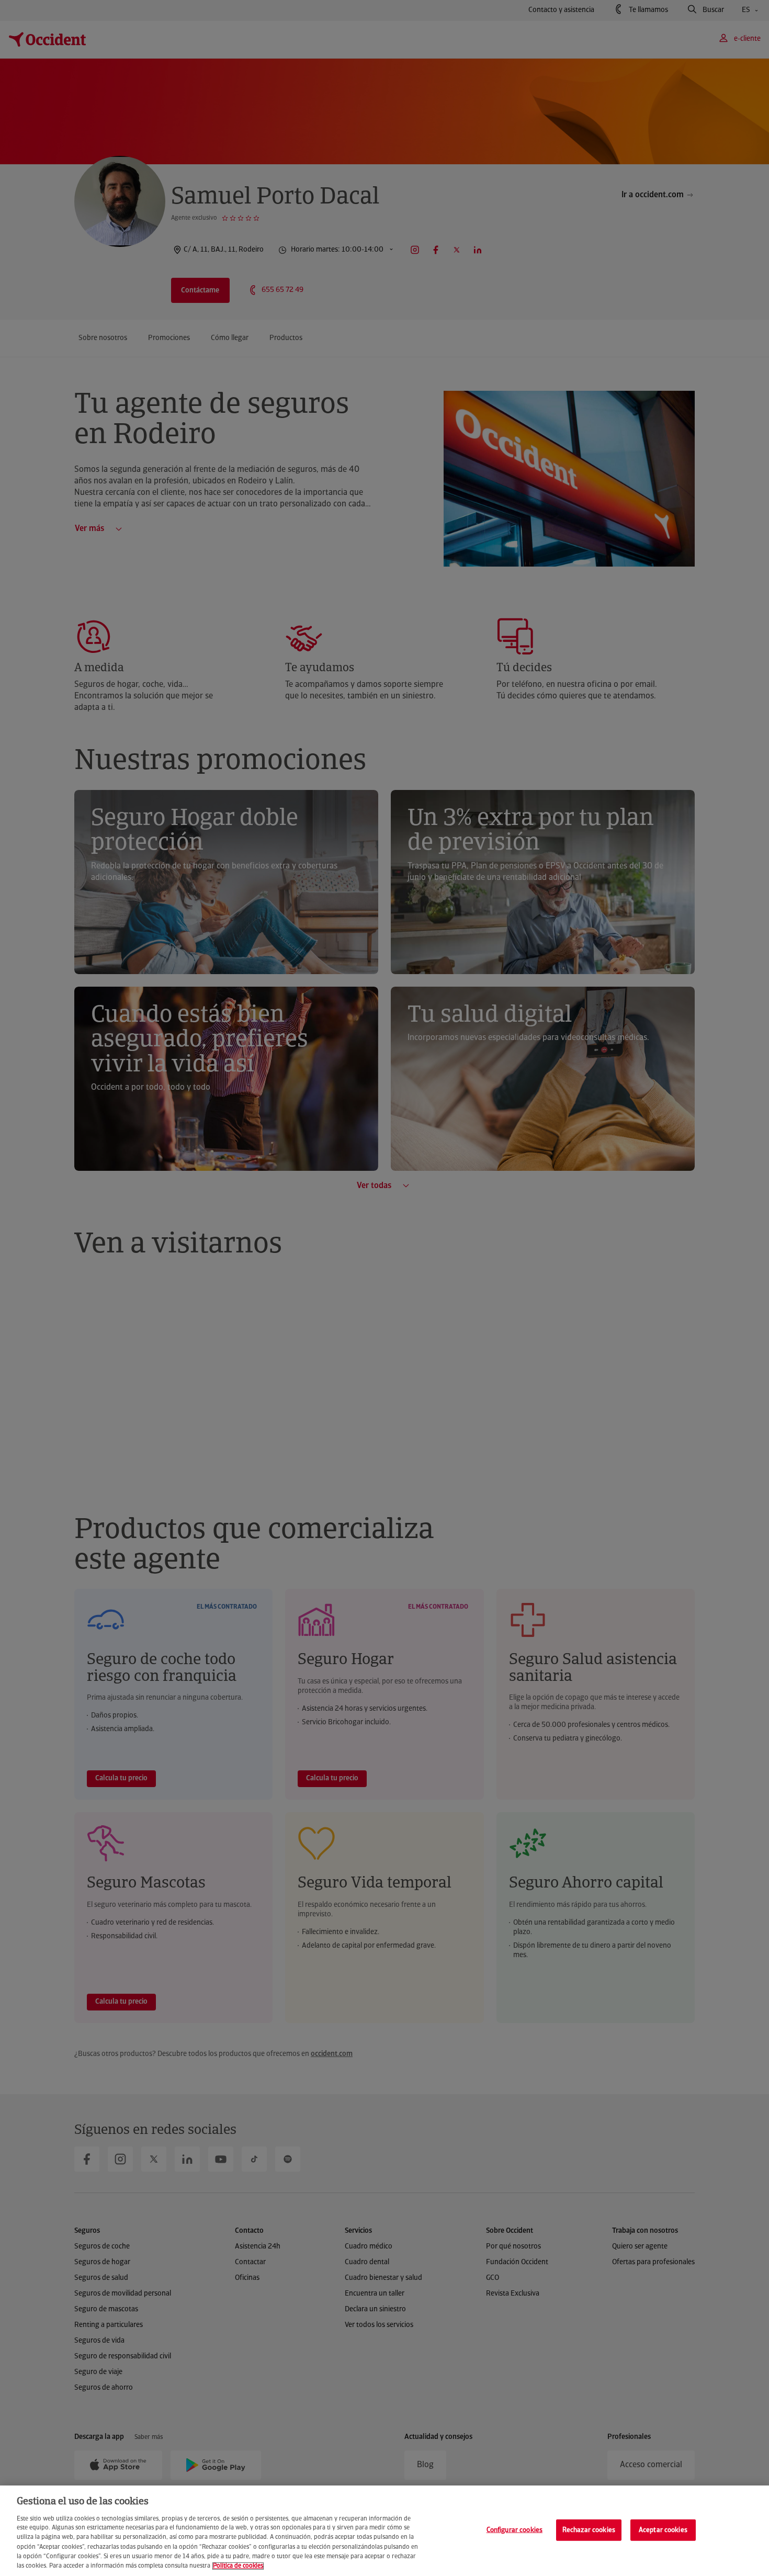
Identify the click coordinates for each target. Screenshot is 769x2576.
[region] (384, 2531)
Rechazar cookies (589, 2530)
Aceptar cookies (663, 2530)
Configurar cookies (514, 2530)
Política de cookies (238, 2566)
